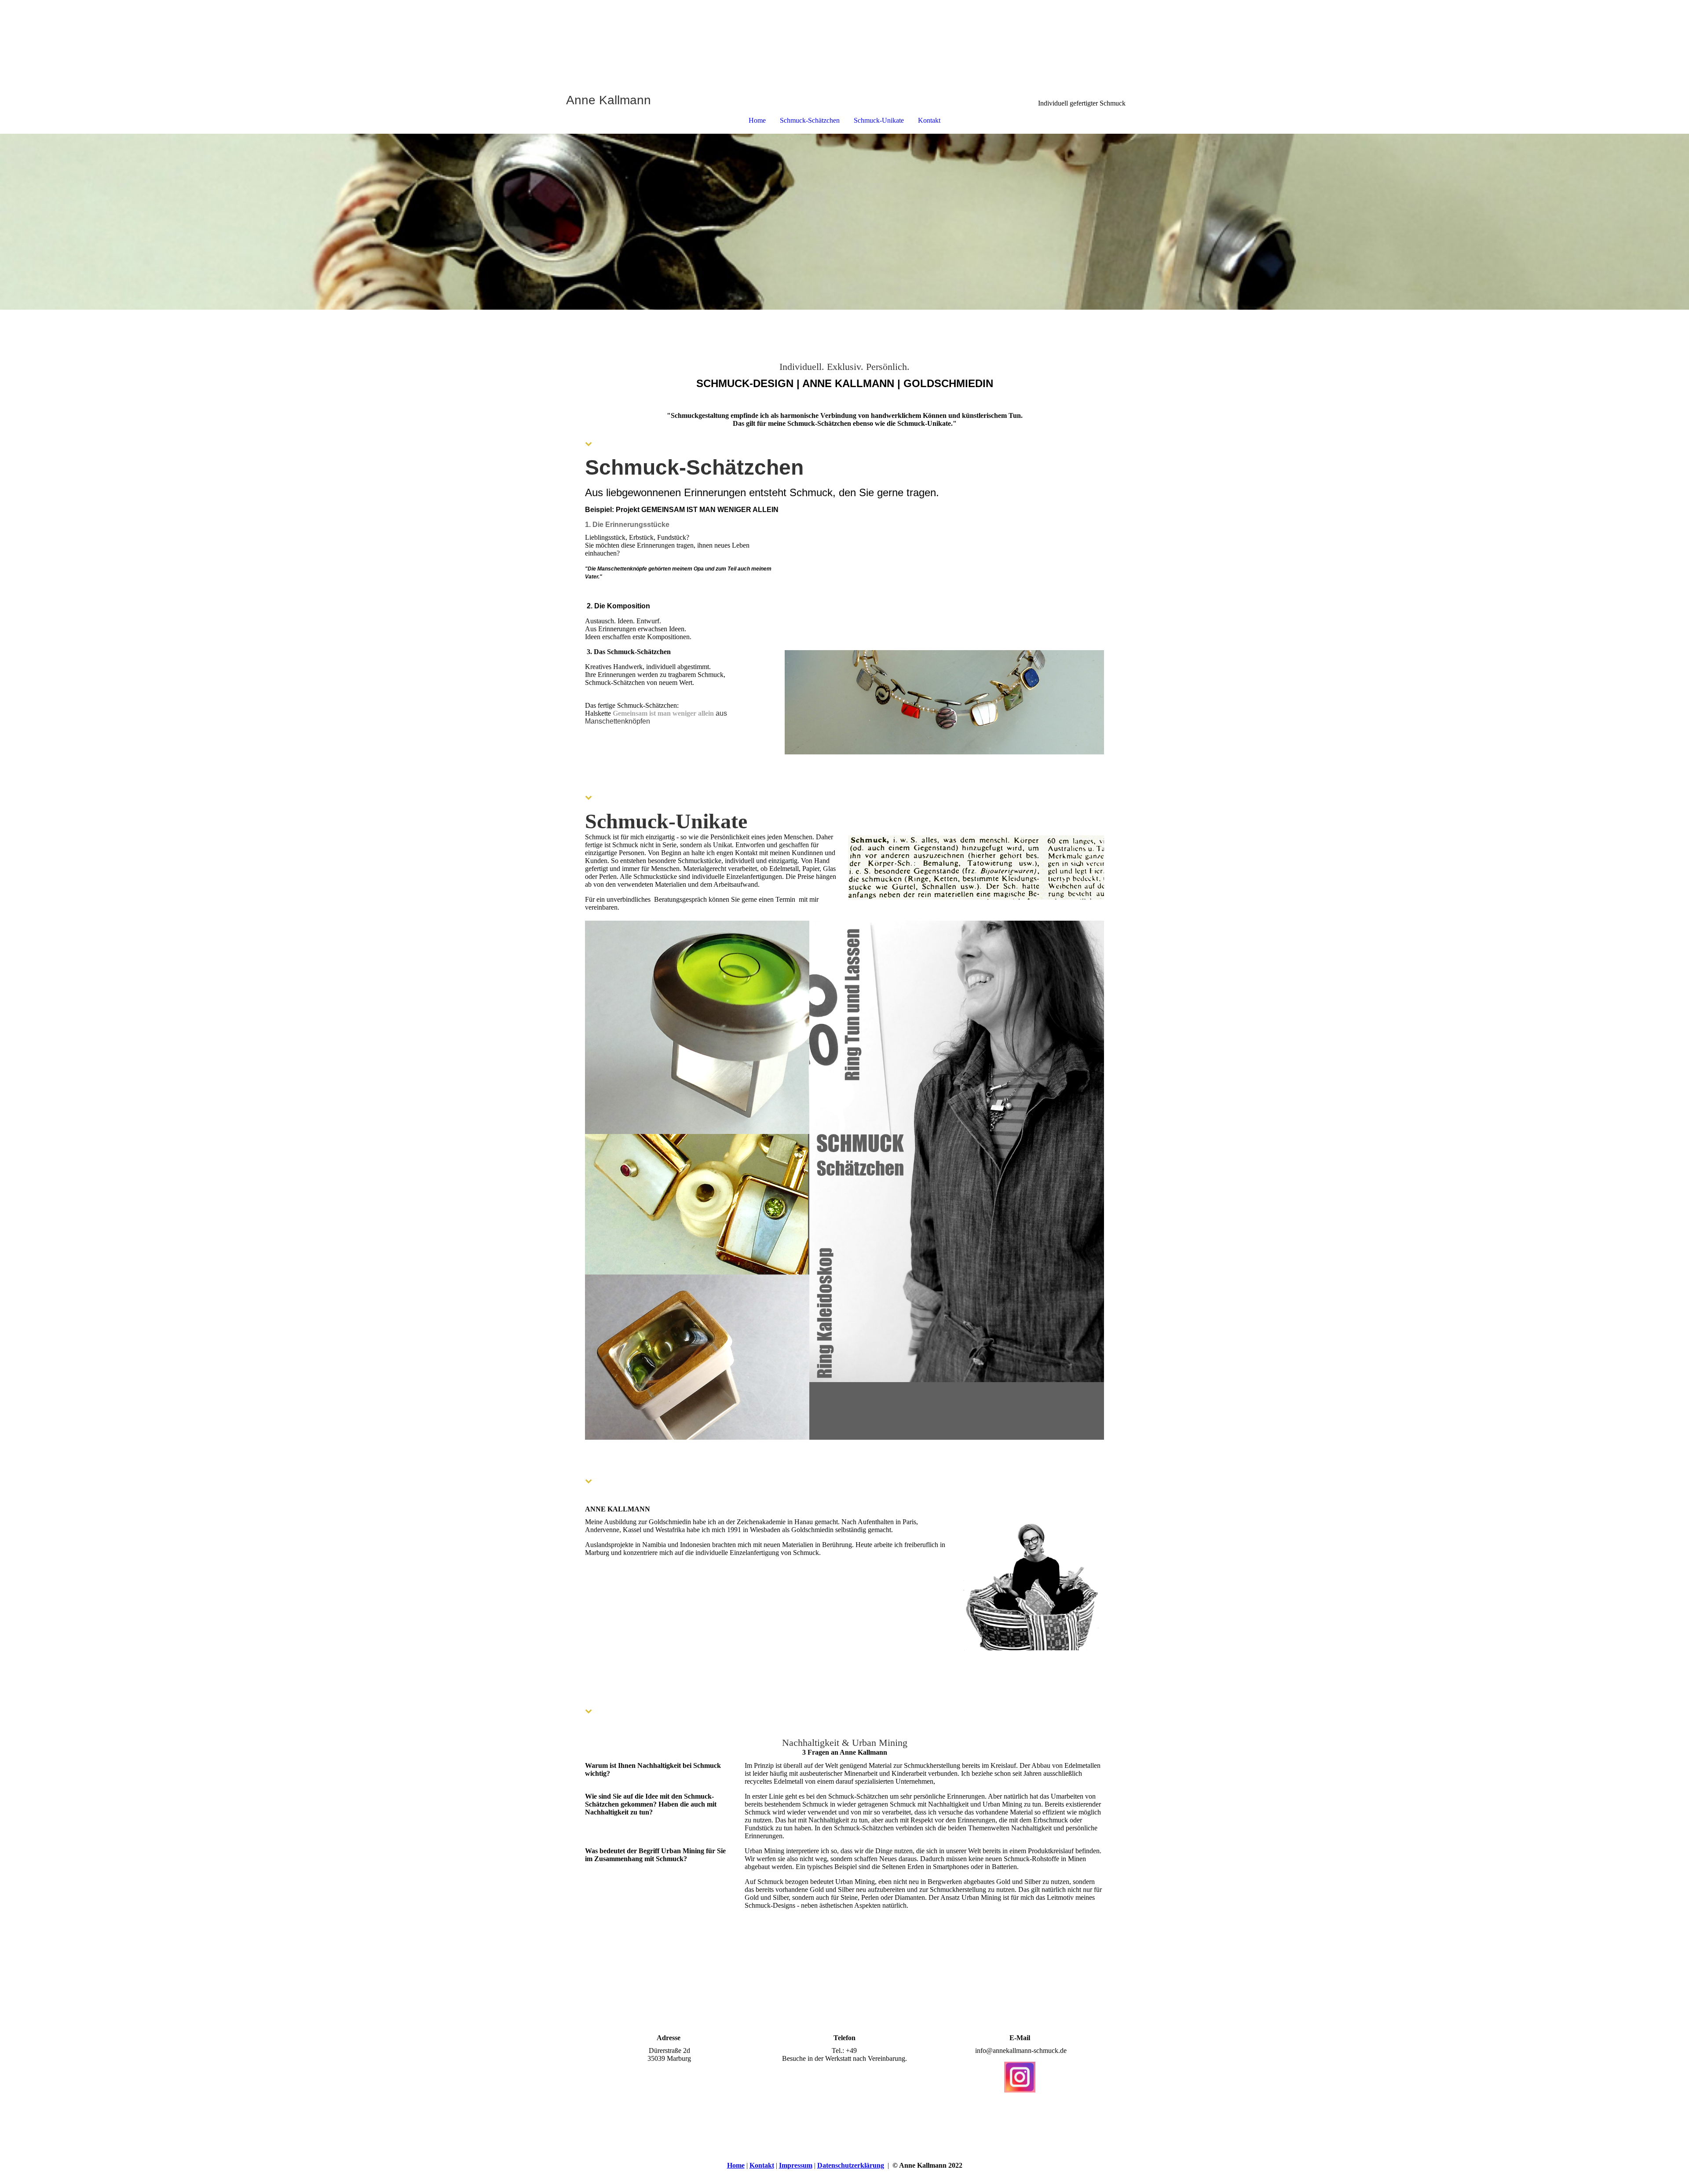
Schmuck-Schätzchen (810, 120)
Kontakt (929, 120)
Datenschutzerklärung (851, 2165)
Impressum (796, 2165)
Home (757, 120)
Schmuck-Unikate (879, 120)
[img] (844, 47)
